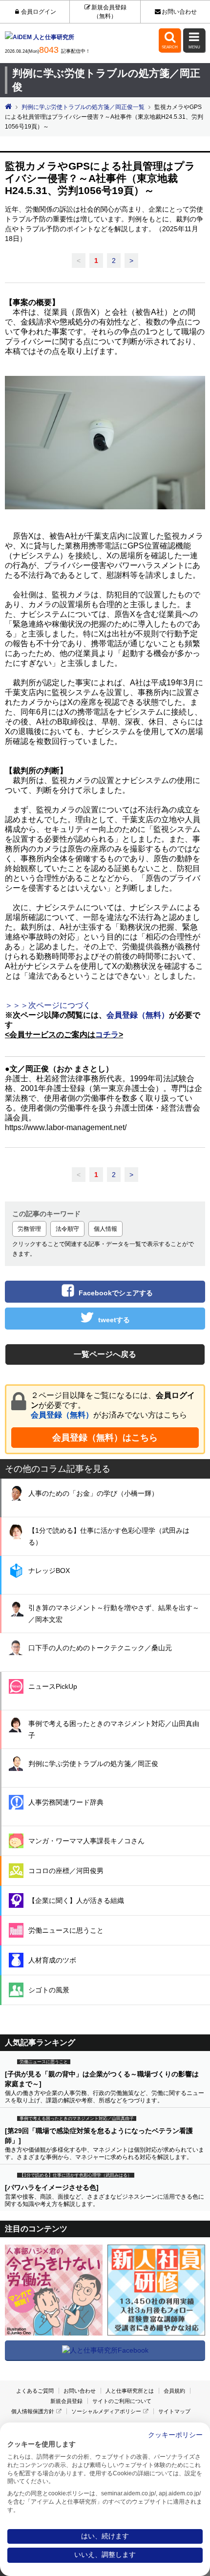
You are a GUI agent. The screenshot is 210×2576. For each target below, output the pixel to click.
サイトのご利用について (122, 2401)
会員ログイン (38, 12)
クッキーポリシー (175, 2435)
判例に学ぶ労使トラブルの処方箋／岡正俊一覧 (83, 107)
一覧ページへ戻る (105, 1354)
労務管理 (29, 1229)
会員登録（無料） (62, 1415)
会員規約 (174, 2391)
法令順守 (67, 1229)
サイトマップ (174, 2411)
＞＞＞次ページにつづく (48, 1005)
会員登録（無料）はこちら (105, 1438)
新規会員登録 (66, 2401)
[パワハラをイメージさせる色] (52, 2187)
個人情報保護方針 (33, 2411)
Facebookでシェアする (116, 1293)
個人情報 (105, 1229)
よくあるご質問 (35, 2391)
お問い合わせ (179, 12)
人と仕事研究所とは (130, 2391)
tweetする (114, 1320)
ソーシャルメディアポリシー (106, 2411)
